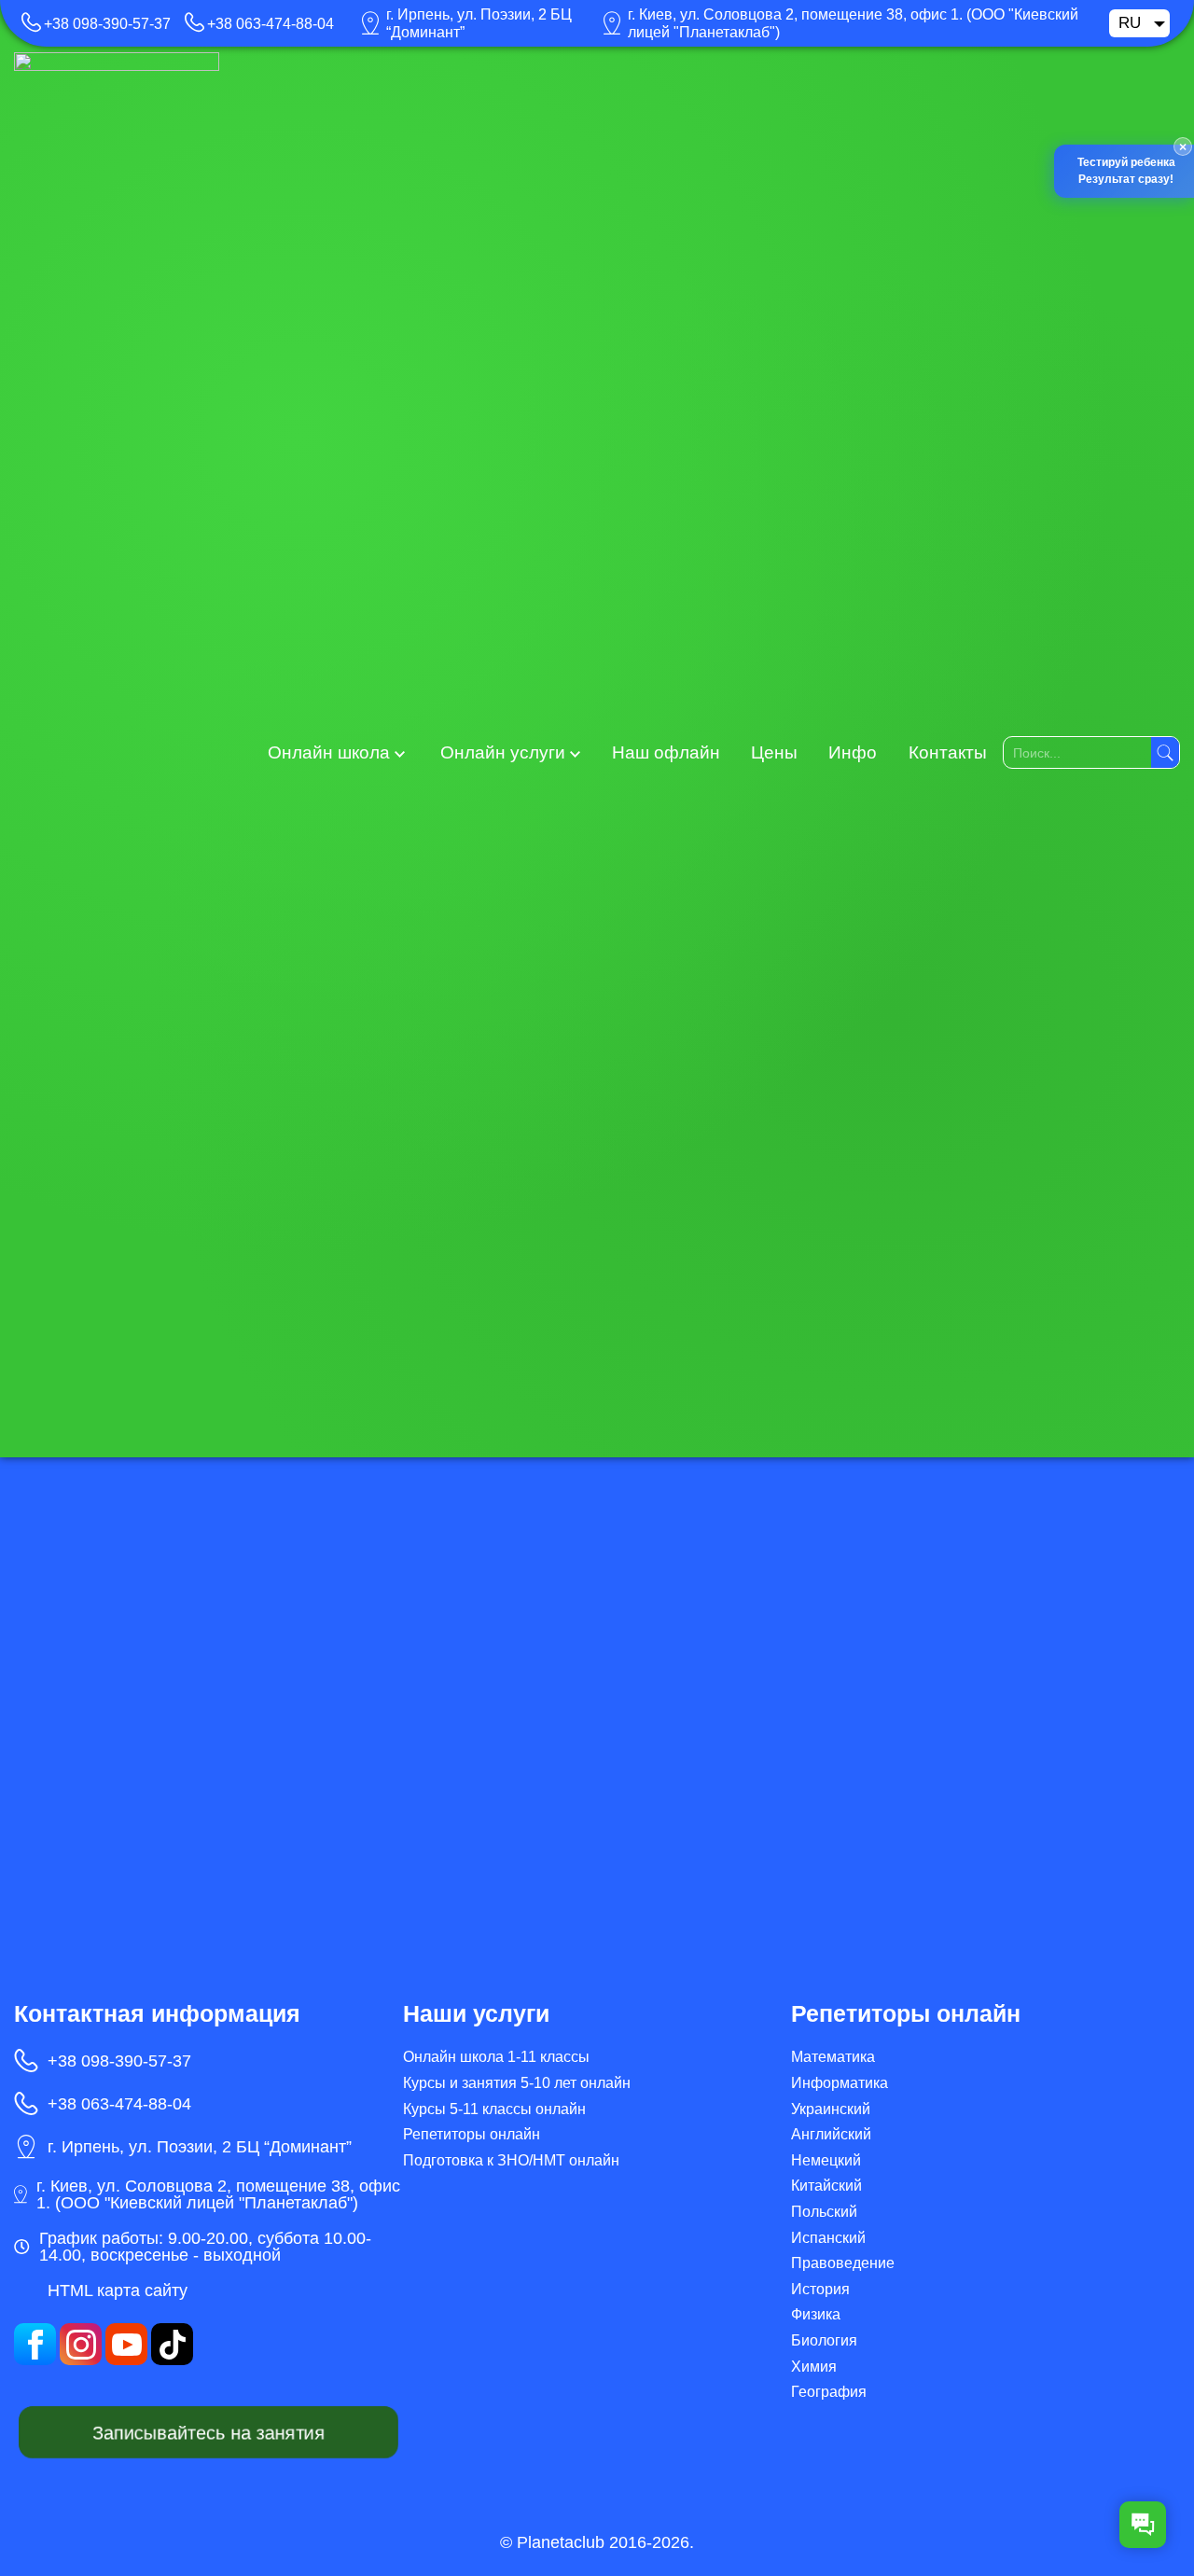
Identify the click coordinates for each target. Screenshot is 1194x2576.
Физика (816, 2314)
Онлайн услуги (503, 752)
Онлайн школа (329, 752)
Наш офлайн (666, 752)
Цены (774, 752)
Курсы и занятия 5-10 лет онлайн (517, 2083)
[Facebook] (35, 2344)
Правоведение (843, 2263)
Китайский (826, 2186)
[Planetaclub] (117, 752)
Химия (814, 2367)
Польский (824, 2212)
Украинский (831, 2109)
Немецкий (826, 2160)
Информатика (840, 2083)
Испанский (828, 2238)
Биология (824, 2340)
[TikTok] (172, 2344)
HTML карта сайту (118, 2291)
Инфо (853, 752)
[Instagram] (81, 2344)
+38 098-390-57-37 (107, 24)
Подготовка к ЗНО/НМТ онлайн (511, 2160)
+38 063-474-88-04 (271, 24)
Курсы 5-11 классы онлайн (494, 2109)
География (829, 2392)
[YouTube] (126, 2344)
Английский (831, 2134)
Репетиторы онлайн (472, 2134)
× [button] (1177, 147)
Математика (833, 2057)
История (820, 2289)
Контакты (948, 752)
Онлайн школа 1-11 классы (496, 2057)
